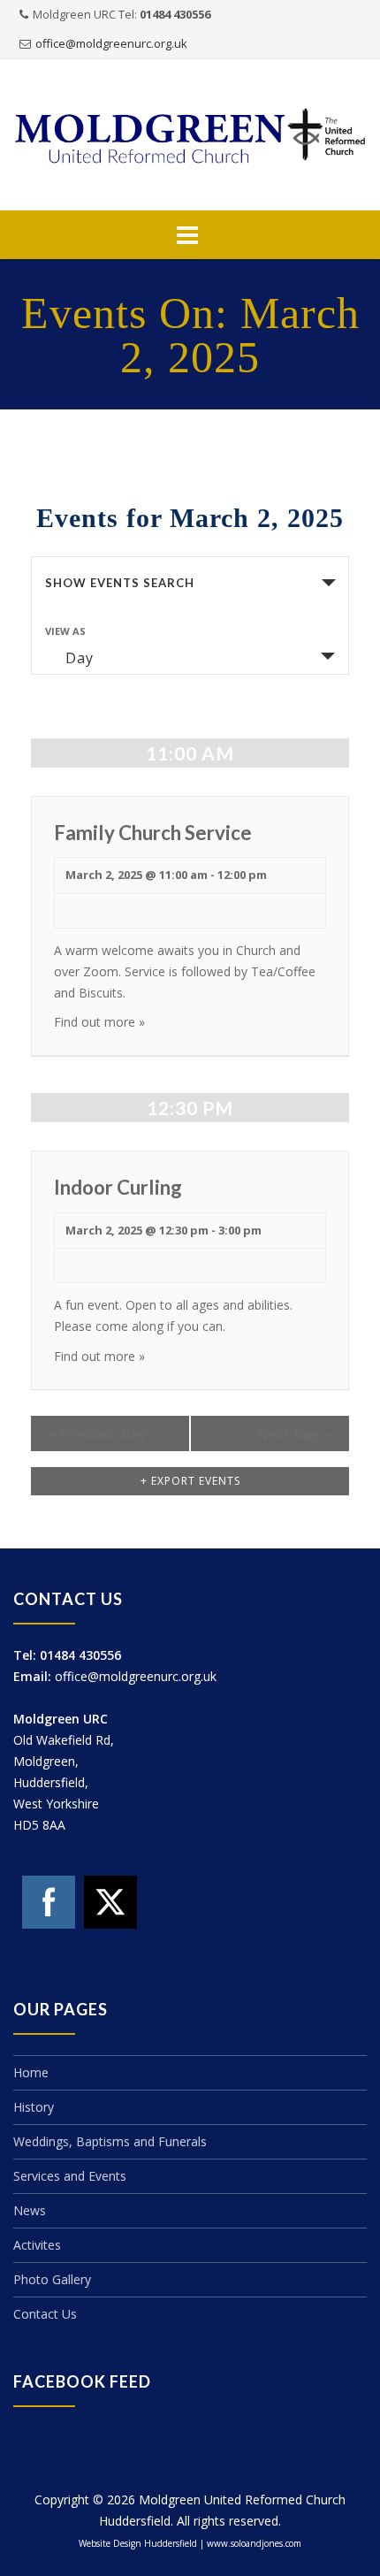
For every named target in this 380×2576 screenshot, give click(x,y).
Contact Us (45, 2314)
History (34, 2107)
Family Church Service (153, 833)
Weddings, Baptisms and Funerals (110, 2141)
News (30, 2210)
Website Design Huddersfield (138, 2543)
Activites (37, 2245)
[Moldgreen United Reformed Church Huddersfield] (190, 136)
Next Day (294, 1433)
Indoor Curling (118, 1187)
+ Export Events (190, 1481)
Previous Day (98, 1433)
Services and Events (70, 2176)
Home (31, 2072)
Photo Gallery (52, 2279)
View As (65, 631)
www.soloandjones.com (254, 2543)
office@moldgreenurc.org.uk (111, 43)
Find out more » (99, 1022)
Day (80, 658)
